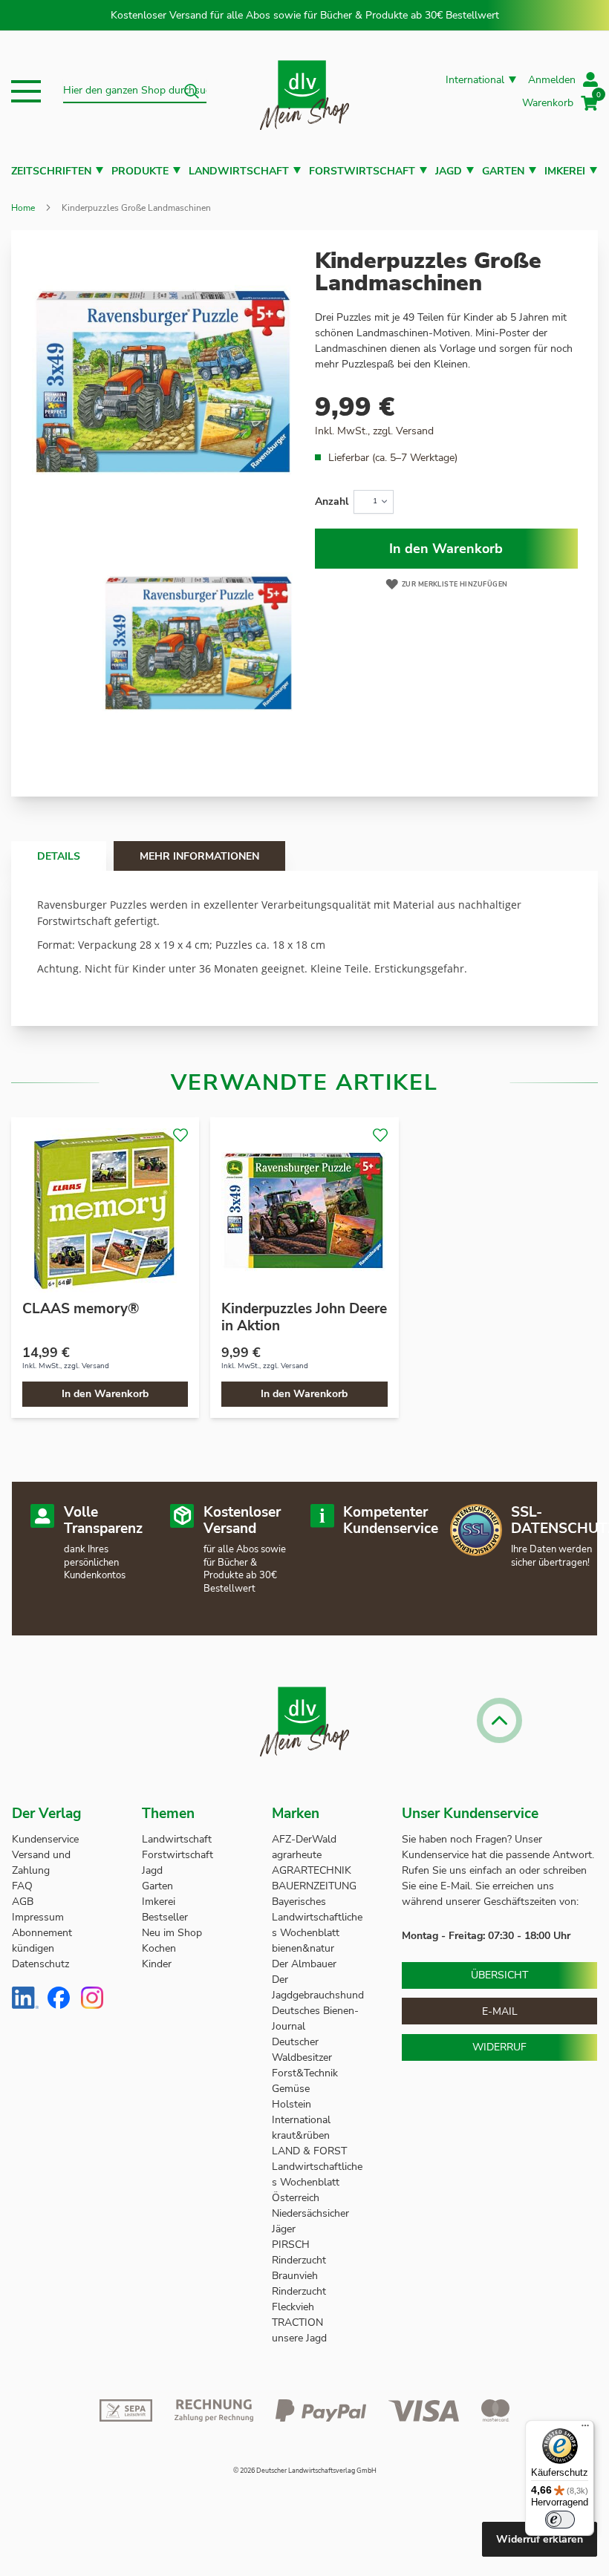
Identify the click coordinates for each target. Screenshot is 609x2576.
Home (23, 208)
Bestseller (165, 1917)
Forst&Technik (306, 2073)
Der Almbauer (304, 1964)
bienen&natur (303, 1948)
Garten (503, 171)
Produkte (140, 171)
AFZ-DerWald (304, 1839)
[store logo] (304, 92)
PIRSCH (291, 2245)
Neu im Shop (172, 1933)
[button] (26, 91)
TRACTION (297, 2322)
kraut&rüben (301, 2135)
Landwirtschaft (239, 171)
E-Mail (500, 2011)
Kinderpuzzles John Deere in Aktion (304, 1317)
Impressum (38, 1917)
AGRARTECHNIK (312, 1870)
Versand (415, 431)
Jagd (449, 171)
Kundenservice (45, 1839)
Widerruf (499, 2047)
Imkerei (565, 171)
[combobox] (135, 91)
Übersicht (499, 1975)
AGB (23, 1902)
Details (59, 856)
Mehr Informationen (199, 856)
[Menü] (585, 2429)
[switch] (560, 2520)
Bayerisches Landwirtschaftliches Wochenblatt (317, 1917)
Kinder (157, 1964)
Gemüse (292, 2089)
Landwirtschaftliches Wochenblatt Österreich (317, 2182)
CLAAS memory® (81, 1309)
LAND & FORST (311, 2151)
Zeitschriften (51, 171)
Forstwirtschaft (362, 171)
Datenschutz (40, 1964)
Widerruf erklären (540, 2539)
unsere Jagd (299, 2338)
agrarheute (297, 1855)
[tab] (59, 856)
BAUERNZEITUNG (314, 1886)
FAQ (22, 1886)
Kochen (159, 1948)
